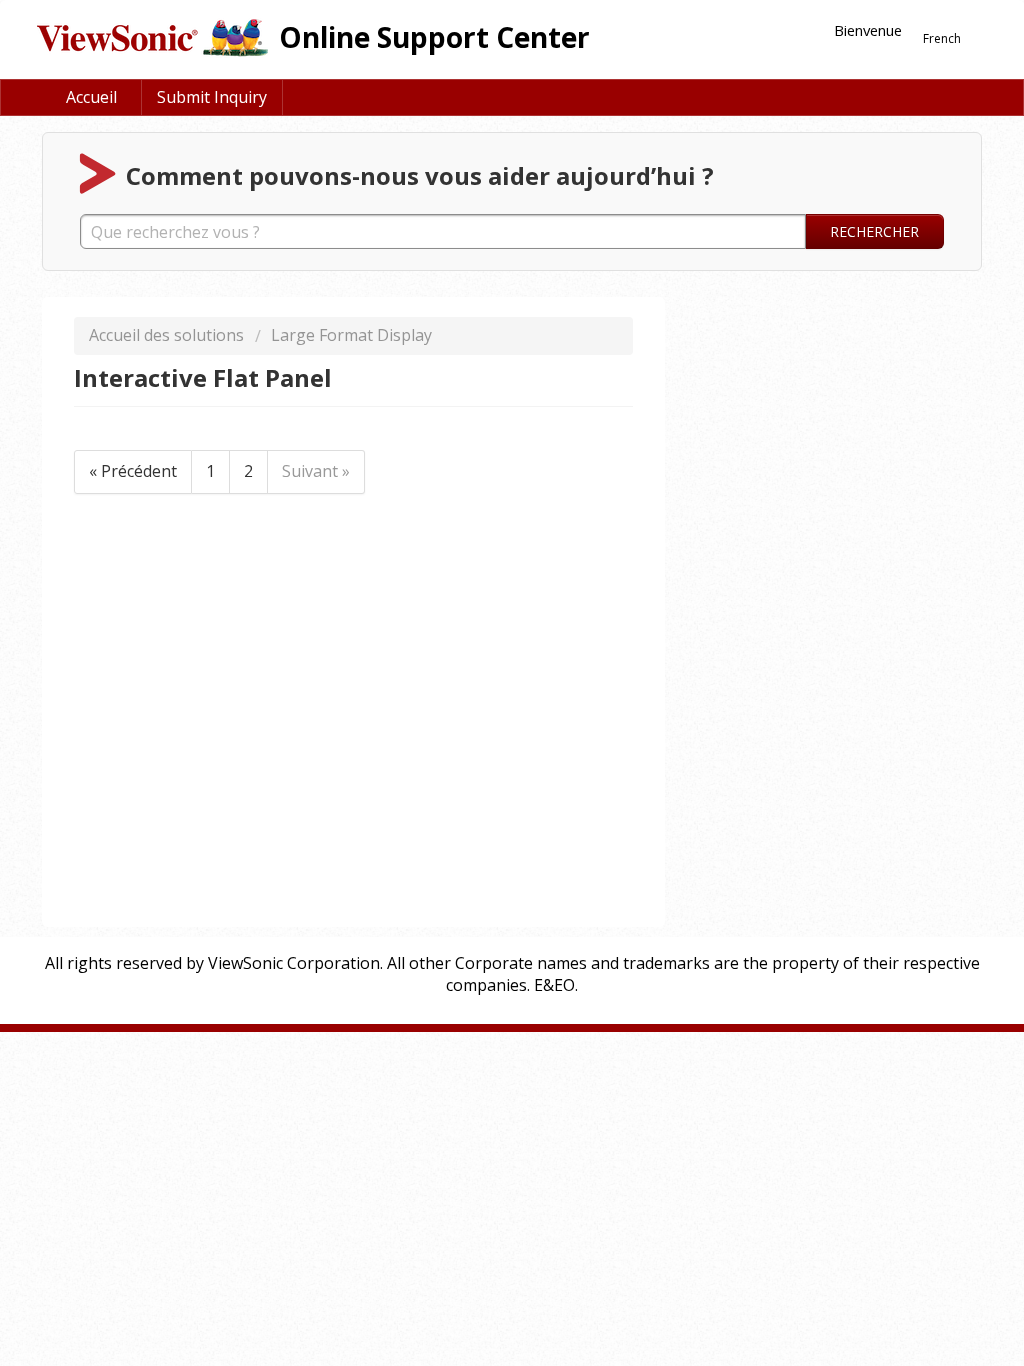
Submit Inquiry (212, 97)
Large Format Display (351, 335)
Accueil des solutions (168, 335)
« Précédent (133, 471)
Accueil (91, 97)
